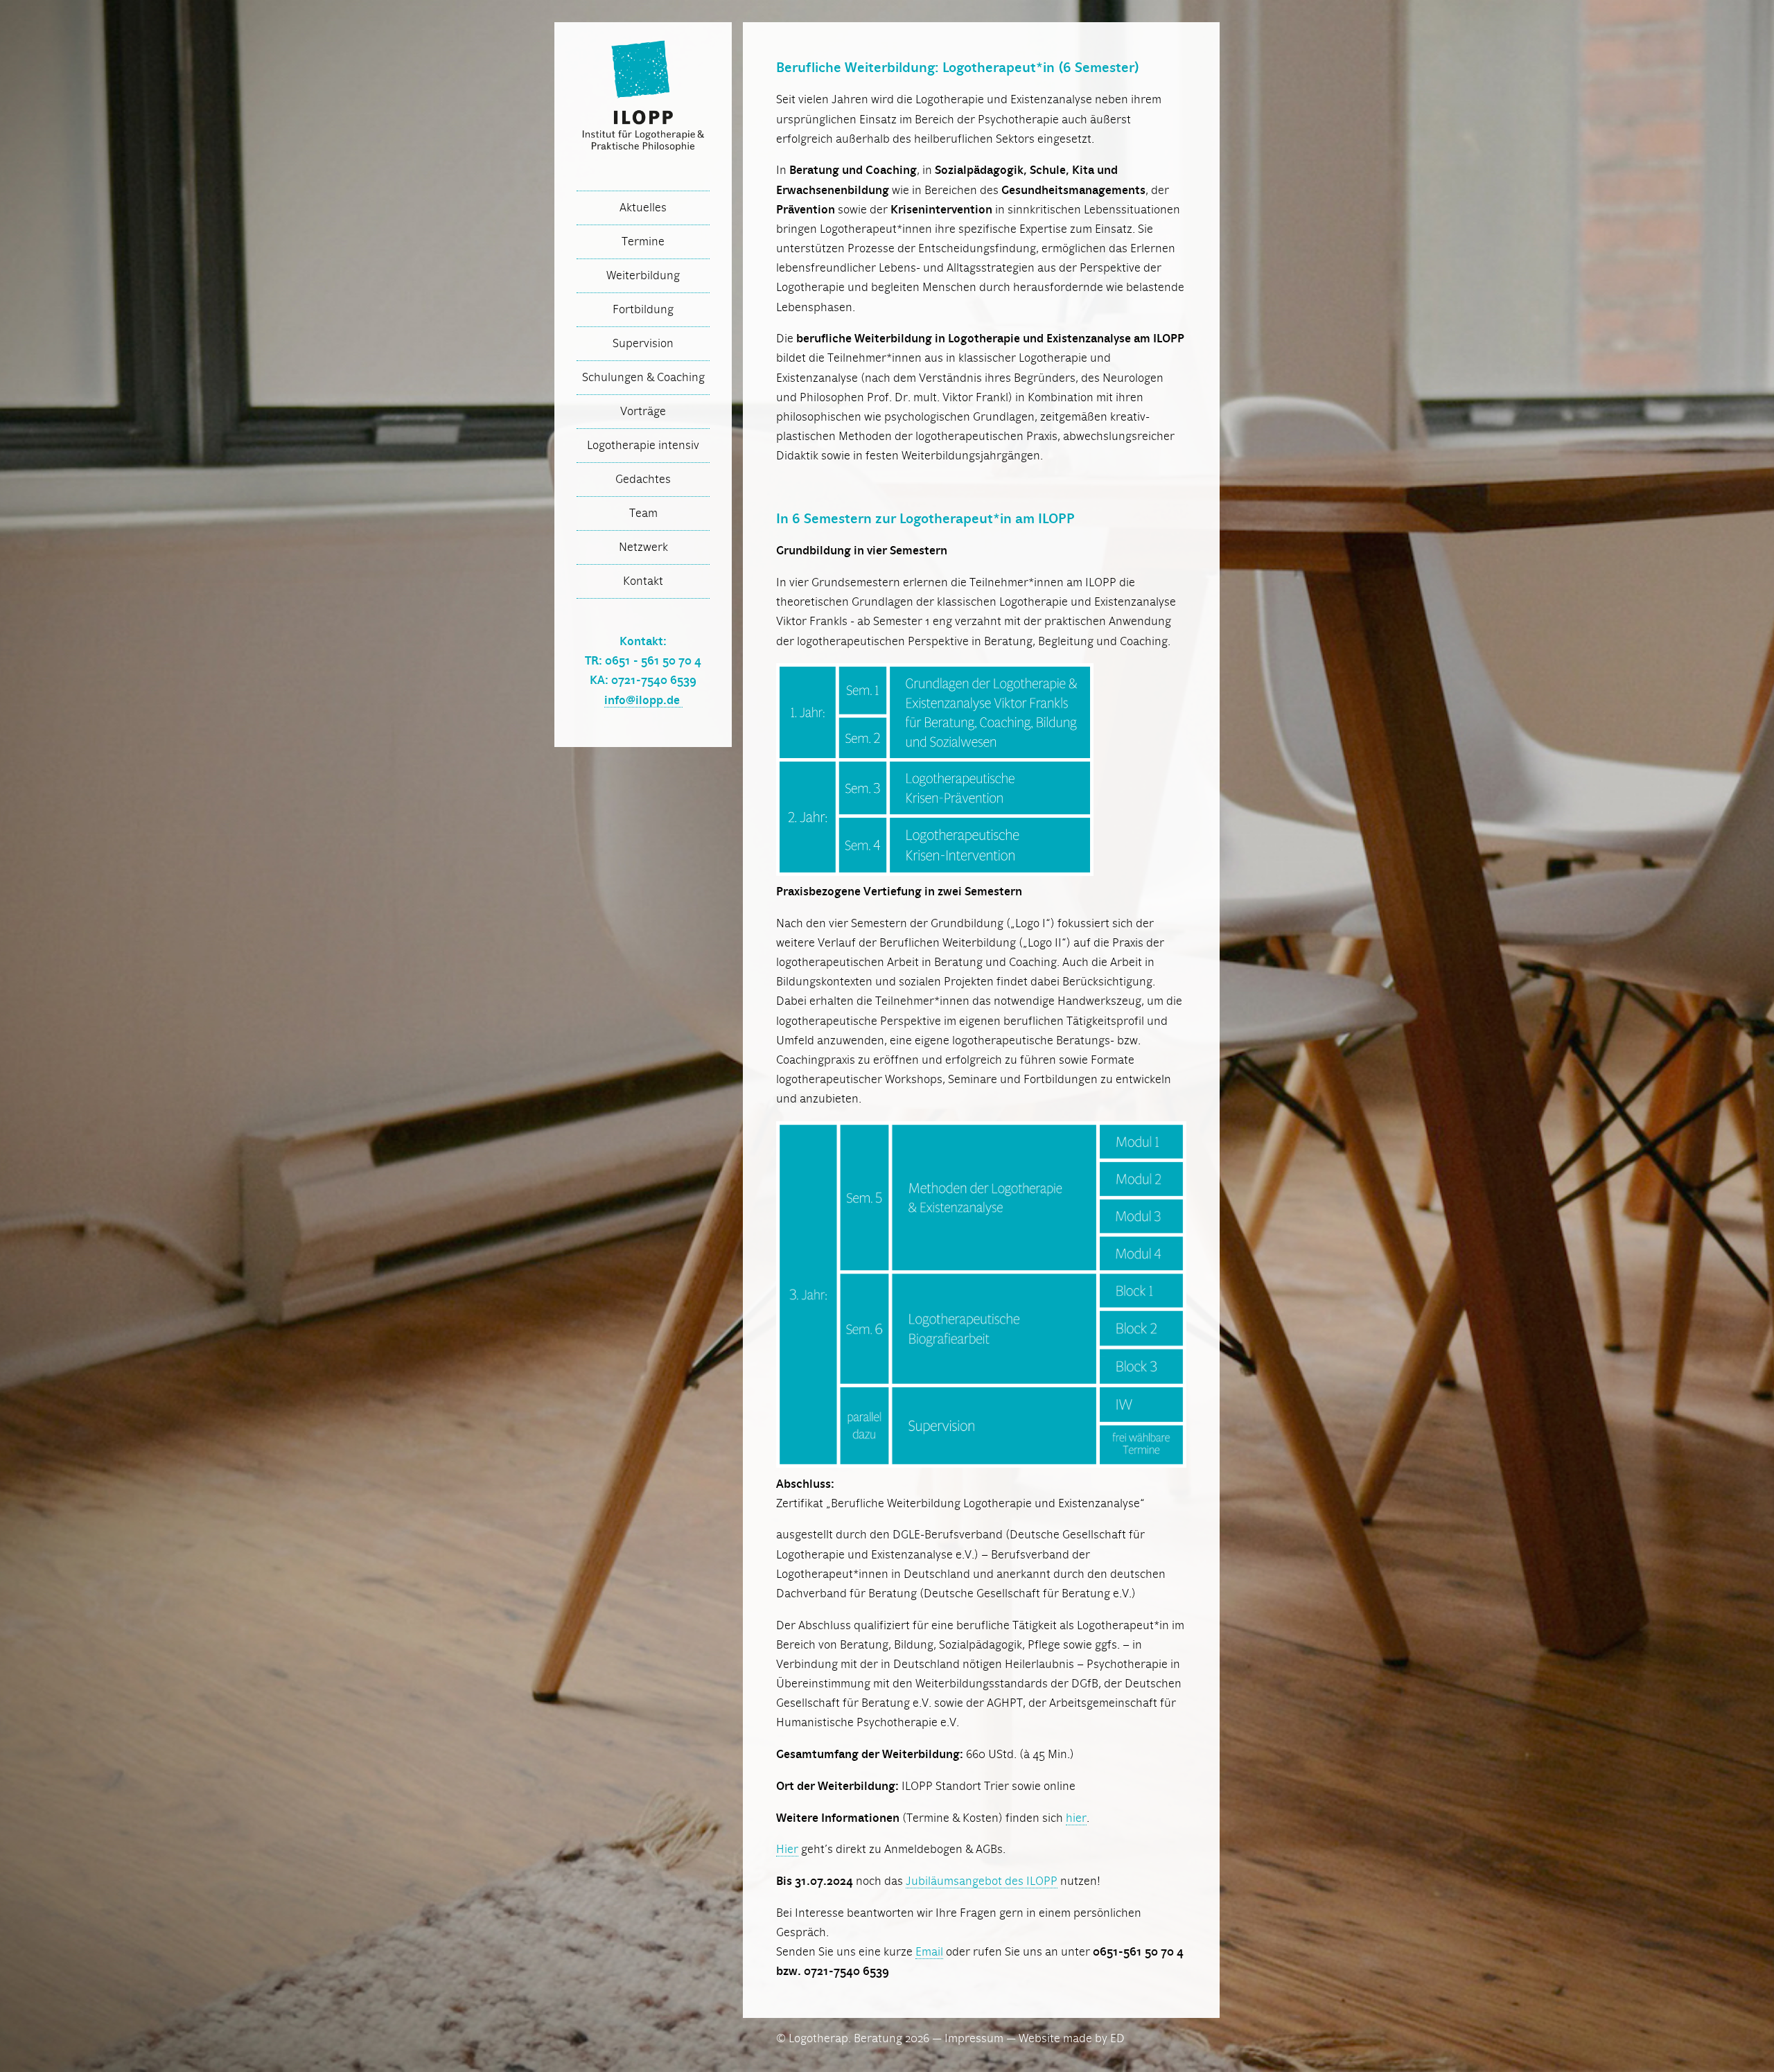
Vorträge (643, 412)
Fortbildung (643, 310)
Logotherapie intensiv (643, 446)
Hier (787, 1850)
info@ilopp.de (643, 701)
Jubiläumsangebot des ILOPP (982, 1881)
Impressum (974, 2039)
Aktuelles (643, 208)
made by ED (1094, 2039)
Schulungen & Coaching (643, 378)
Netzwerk (643, 547)
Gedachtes (643, 480)
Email (929, 1952)
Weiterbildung (643, 276)
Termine (643, 242)
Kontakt (643, 581)
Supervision (643, 344)
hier (1076, 1818)
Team (643, 513)
